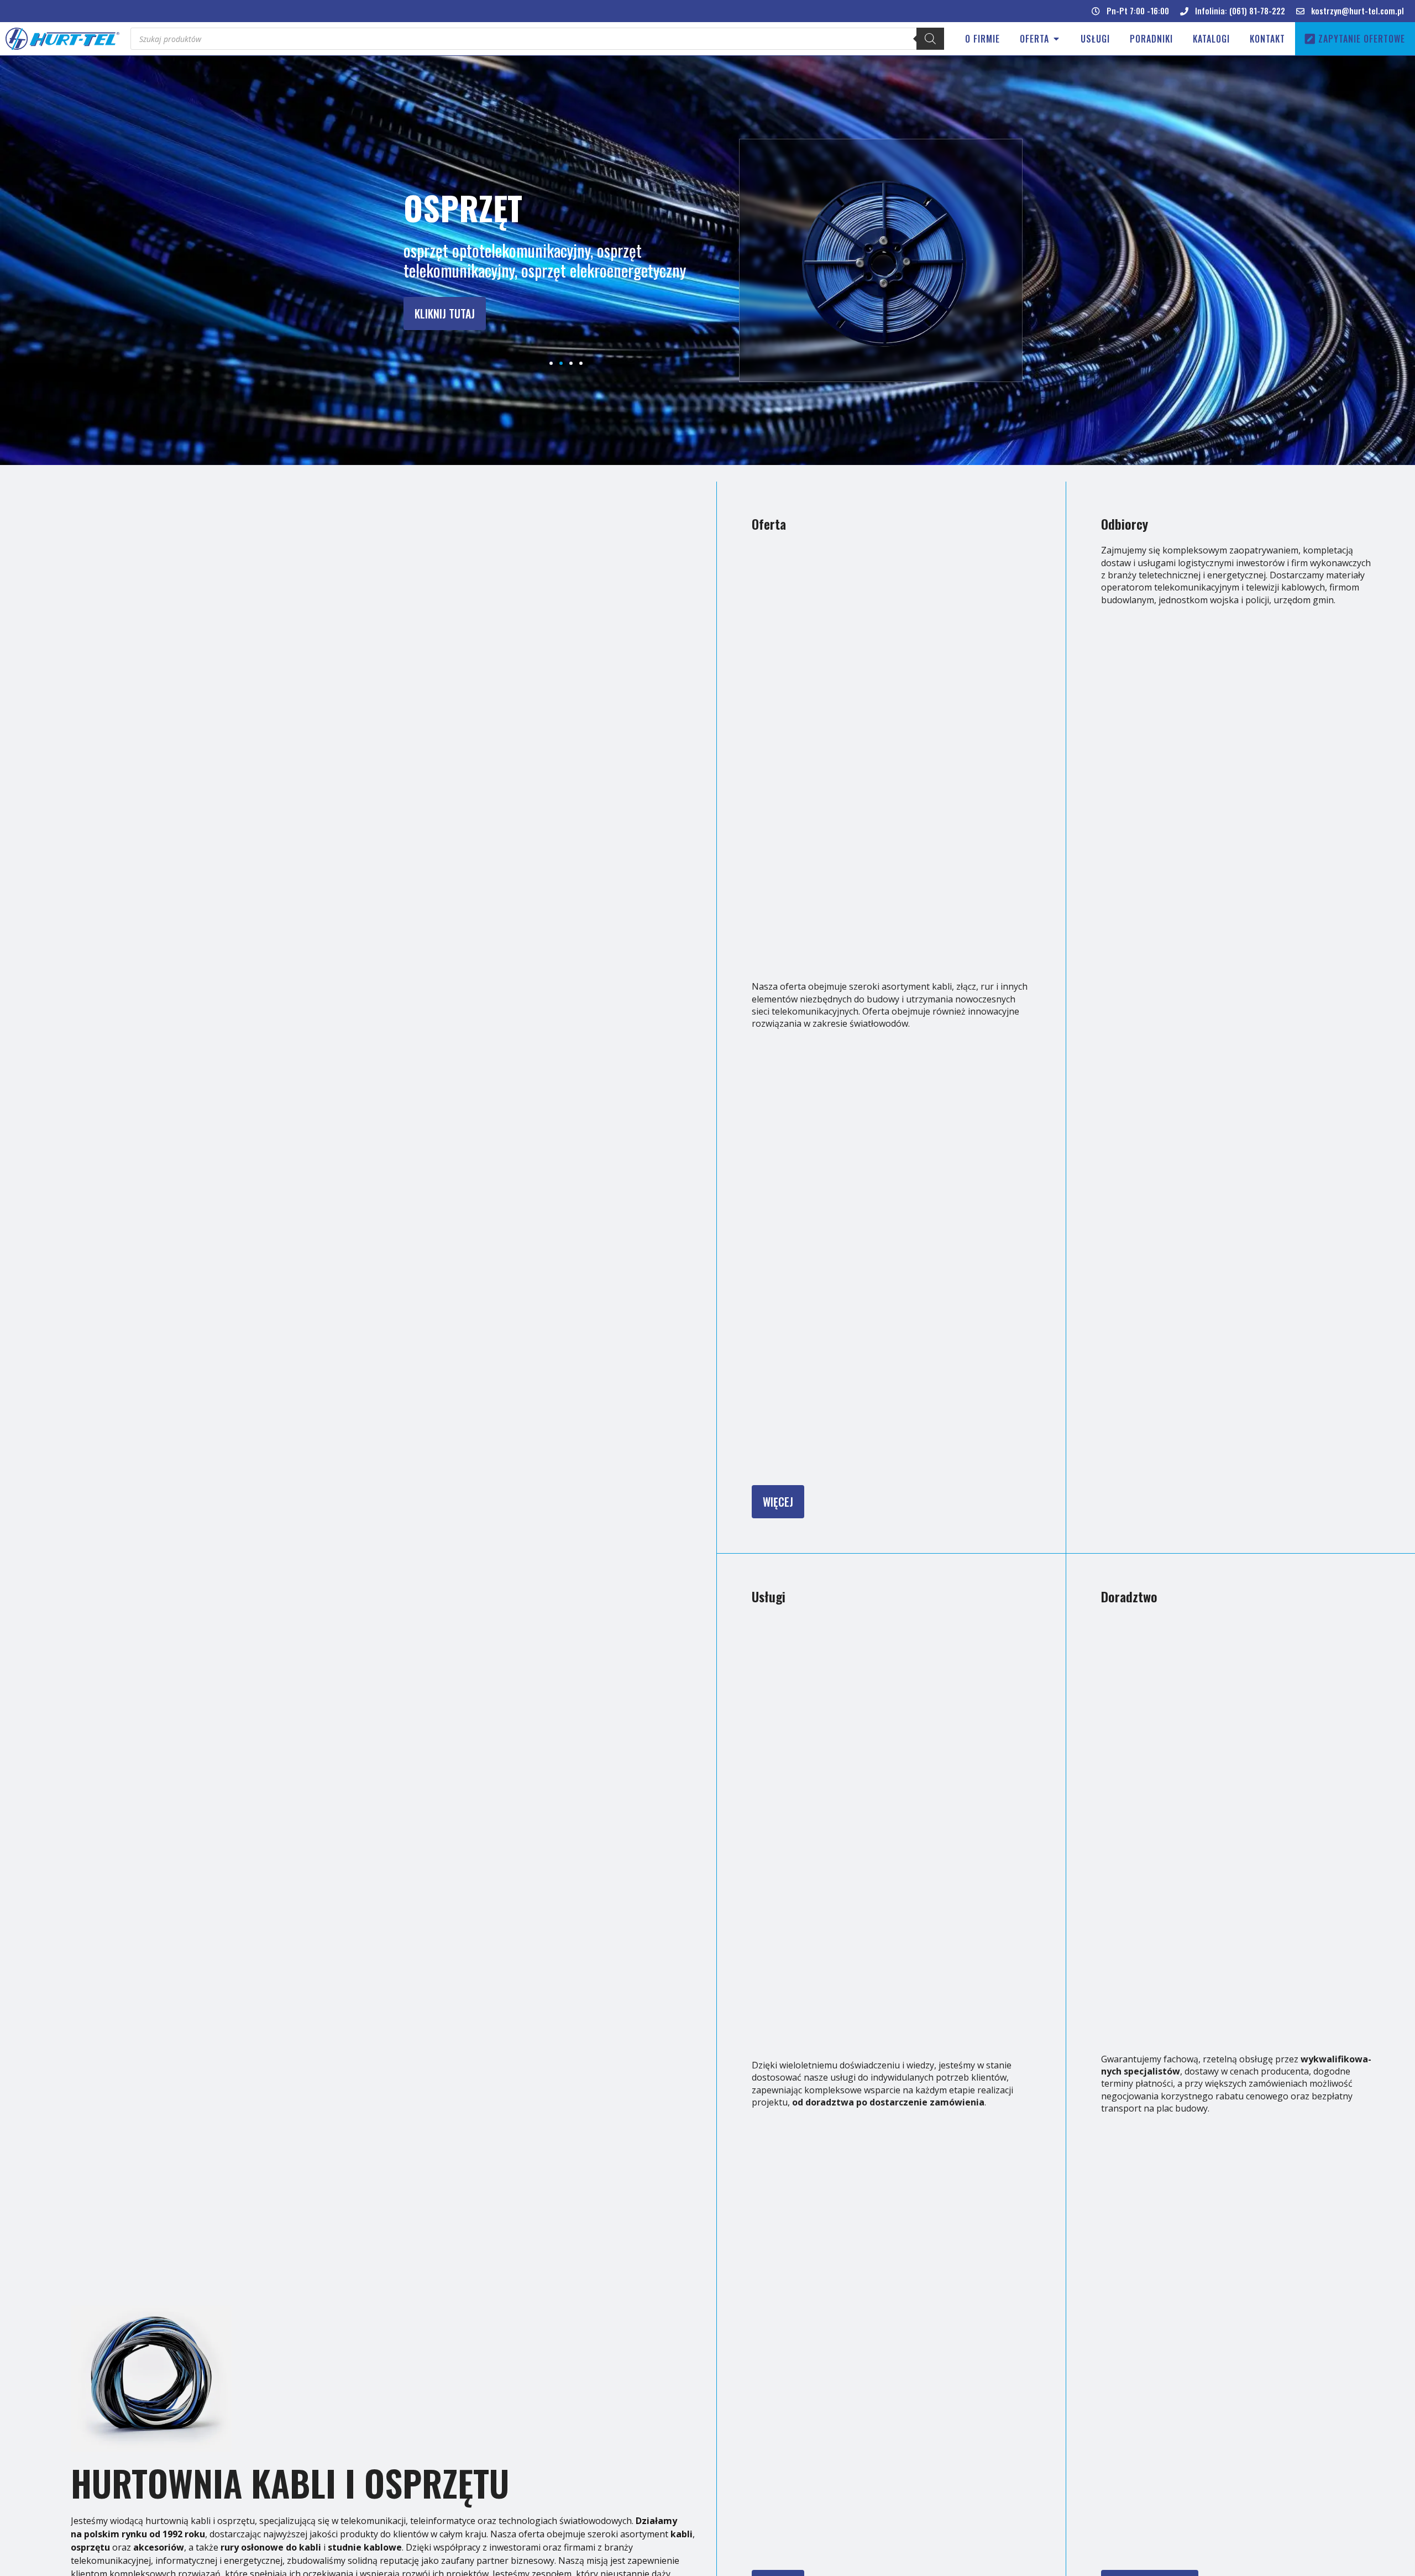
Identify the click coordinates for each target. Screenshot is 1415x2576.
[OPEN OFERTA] (1056, 39)
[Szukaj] (930, 39)
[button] (1130, 11)
